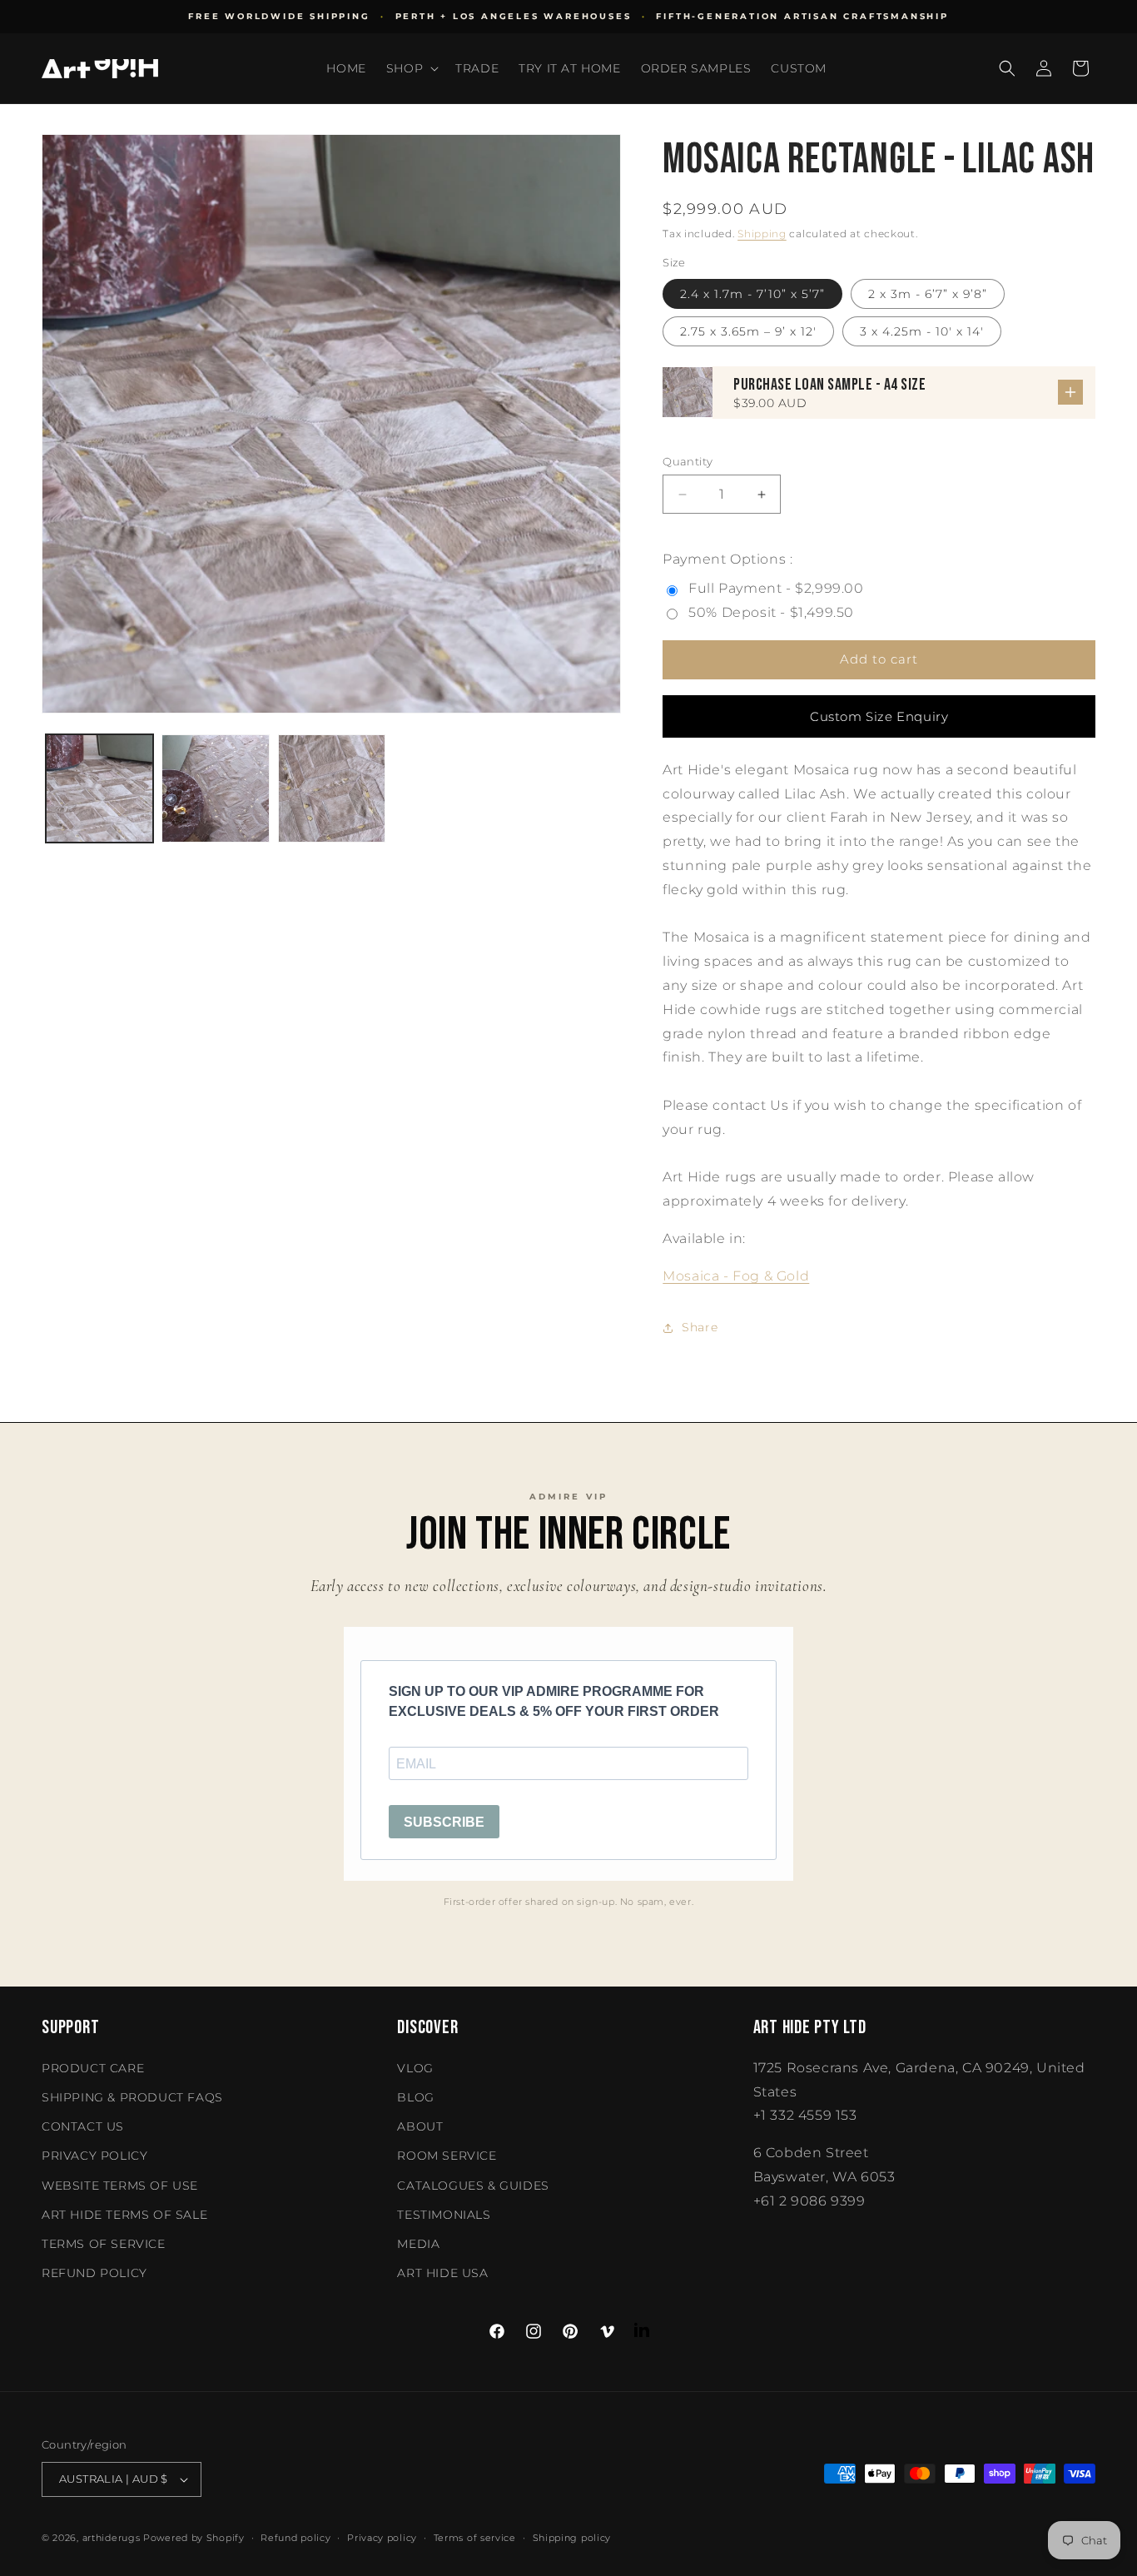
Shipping (762, 234)
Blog (415, 2097)
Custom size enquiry (879, 716)
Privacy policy (382, 2538)
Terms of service (475, 2538)
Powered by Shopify (194, 2538)
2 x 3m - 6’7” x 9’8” (928, 294)
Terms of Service (104, 2244)
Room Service (447, 2156)
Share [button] (700, 1327)
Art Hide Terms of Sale (124, 2215)
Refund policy (94, 2273)
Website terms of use (120, 2186)
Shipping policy (572, 2538)
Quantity (688, 461)
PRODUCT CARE (93, 2068)
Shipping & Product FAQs (132, 2097)
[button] (411, 68)
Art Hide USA (442, 2273)
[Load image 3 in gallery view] (332, 788)
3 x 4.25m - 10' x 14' (922, 331)
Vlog (415, 2068)
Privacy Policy (94, 2156)
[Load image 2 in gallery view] (215, 788)
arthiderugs (112, 2538)
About (420, 2126)
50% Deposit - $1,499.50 (771, 612)
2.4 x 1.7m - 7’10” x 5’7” (752, 294)
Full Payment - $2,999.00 (776, 588)
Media (418, 2244)
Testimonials (444, 2215)
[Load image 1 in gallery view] (99, 788)
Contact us (83, 2126)
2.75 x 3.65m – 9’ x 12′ (748, 331)
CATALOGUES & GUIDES (473, 2186)
